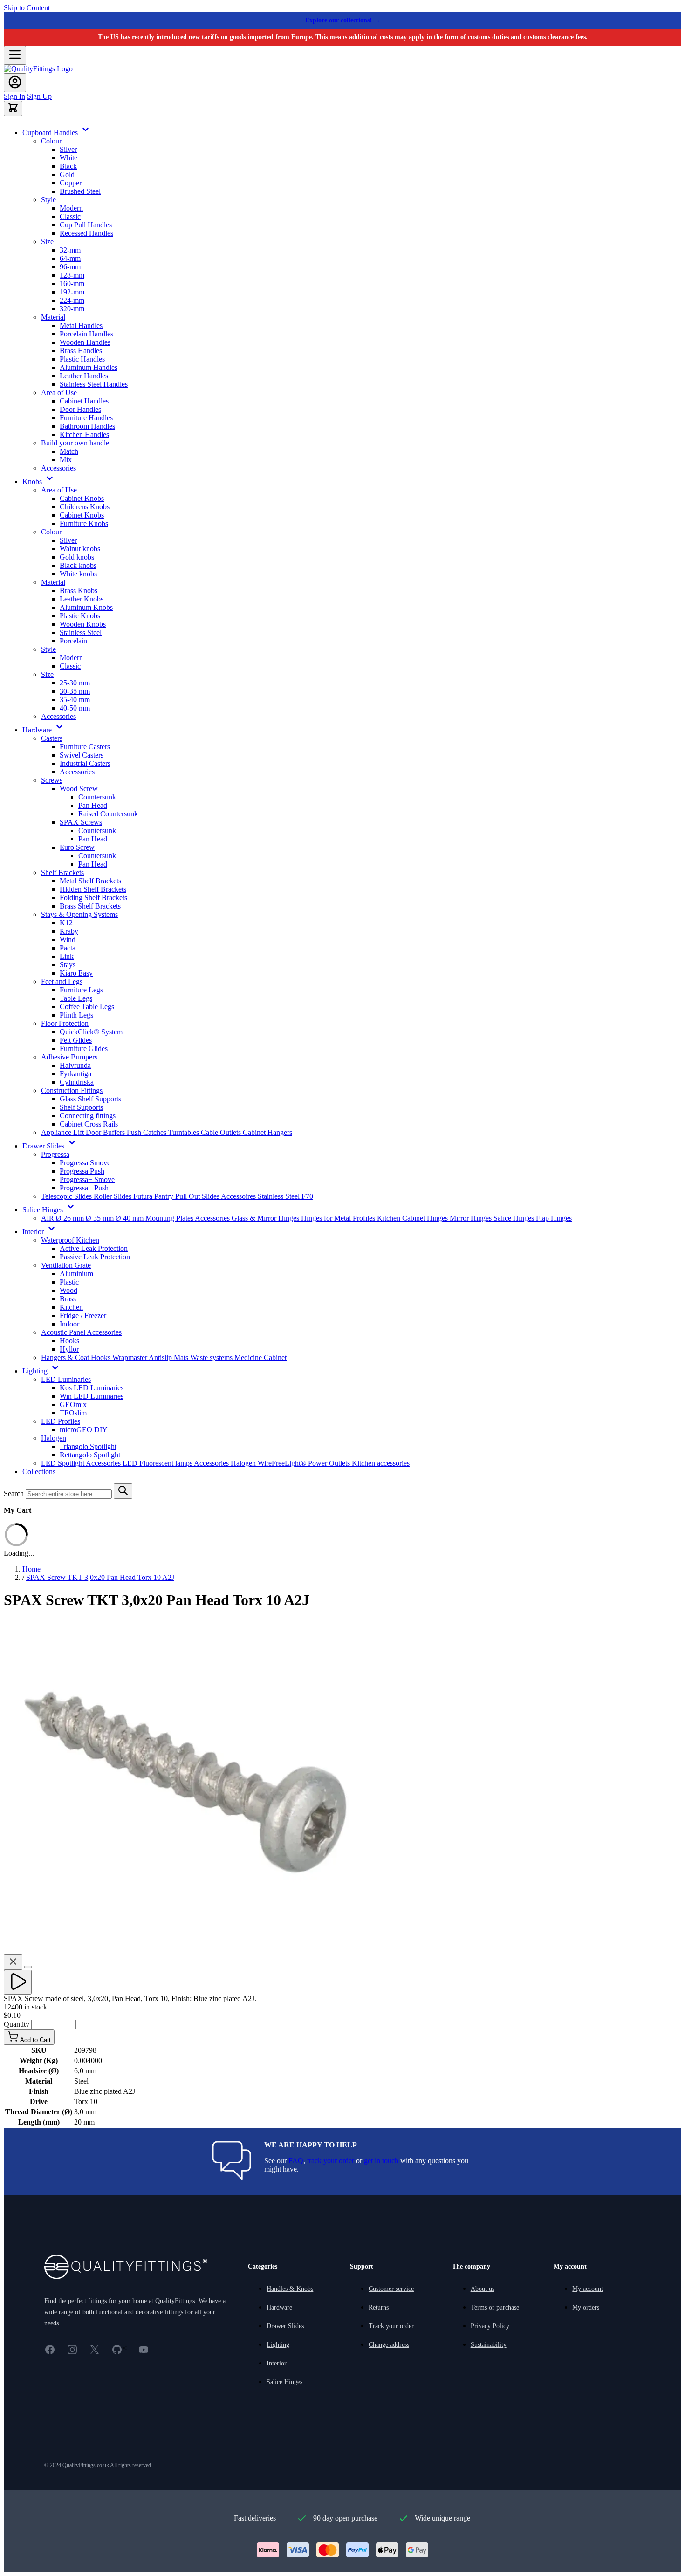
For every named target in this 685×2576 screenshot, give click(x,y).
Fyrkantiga (75, 1074)
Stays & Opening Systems (79, 914)
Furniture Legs (81, 990)
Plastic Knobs (80, 616)
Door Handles (80, 409)
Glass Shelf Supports (90, 1099)
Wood (68, 1290)
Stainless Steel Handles (94, 384)
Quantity (17, 2024)
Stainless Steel (81, 632)
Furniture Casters (85, 747)
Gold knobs (77, 557)
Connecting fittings (88, 1116)
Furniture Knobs (84, 523)
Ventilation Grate (66, 1265)
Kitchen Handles (84, 434)
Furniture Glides (84, 1049)
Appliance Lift (63, 1132)
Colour (51, 141)
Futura (144, 1196)
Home (31, 1569)
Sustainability (489, 2345)
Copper (71, 183)
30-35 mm (75, 691)
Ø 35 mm (101, 1218)
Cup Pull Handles (86, 225)
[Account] (15, 83)
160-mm (72, 284)
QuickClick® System (91, 1032)
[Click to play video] (18, 1982)
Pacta (68, 948)
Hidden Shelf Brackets (93, 889)
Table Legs (76, 998)
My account (588, 2289)
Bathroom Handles (87, 426)
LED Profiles (61, 1421)
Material (53, 317)
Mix (66, 460)
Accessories (58, 468)
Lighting (278, 2345)
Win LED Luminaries (92, 1396)
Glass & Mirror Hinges (266, 1218)
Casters (52, 738)
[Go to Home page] (38, 69)
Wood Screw (79, 789)
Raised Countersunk (108, 814)
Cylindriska (77, 1082)
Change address (389, 2345)
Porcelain (73, 641)
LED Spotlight (63, 1463)
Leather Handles (84, 376)
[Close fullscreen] (13, 1962)
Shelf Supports (81, 1107)
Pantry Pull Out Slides (188, 1196)
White (68, 158)
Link (67, 956)
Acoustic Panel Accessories (81, 1332)
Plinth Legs (76, 1015)
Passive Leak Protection (95, 1257)
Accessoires (239, 1196)
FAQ (296, 2161)
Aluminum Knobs (86, 607)
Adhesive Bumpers (69, 1057)
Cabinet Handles (84, 401)
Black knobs (78, 565)
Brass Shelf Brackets (90, 906)
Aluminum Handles (89, 367)
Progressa (55, 1154)
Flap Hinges (554, 1218)
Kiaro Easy (76, 973)
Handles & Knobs (290, 2289)
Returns (379, 2307)
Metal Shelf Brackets (90, 881)
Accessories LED (113, 1463)
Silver (68, 149)
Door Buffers (106, 1132)
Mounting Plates (170, 1218)
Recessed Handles (86, 233)
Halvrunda (75, 1065)
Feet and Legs (62, 981)
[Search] (123, 1491)
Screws (52, 780)
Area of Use (59, 393)
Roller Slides (113, 1196)
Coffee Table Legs (87, 1007)
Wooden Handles (85, 342)
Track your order (391, 2326)
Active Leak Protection (94, 1248)
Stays (68, 965)
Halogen (54, 1438)
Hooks (69, 1341)
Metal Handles (81, 325)
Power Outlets (330, 1463)
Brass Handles (81, 351)
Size (47, 242)
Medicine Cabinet (260, 1357)
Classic (70, 216)
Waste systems (212, 1357)
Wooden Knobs (83, 624)
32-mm (70, 250)
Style (48, 200)
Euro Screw (77, 847)
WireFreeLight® (283, 1463)
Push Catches (147, 1132)
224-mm (72, 300)
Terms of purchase (495, 2307)
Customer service (391, 2289)
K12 (66, 923)
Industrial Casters (85, 763)
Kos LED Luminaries (92, 1388)
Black (68, 166)
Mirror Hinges (472, 1218)
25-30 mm (75, 683)
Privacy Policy (490, 2326)
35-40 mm (75, 700)
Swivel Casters (82, 755)
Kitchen (71, 1307)
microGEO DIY (84, 1430)
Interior (277, 2363)
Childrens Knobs (85, 507)
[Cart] (13, 108)
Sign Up (39, 96)
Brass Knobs (79, 591)
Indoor (69, 1324)
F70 (307, 1196)
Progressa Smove (85, 1163)
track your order (331, 2161)
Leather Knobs (82, 599)
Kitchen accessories (381, 1463)
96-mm (70, 267)
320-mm (72, 309)
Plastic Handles (82, 359)
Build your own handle (75, 443)
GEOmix (73, 1404)
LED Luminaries (66, 1379)
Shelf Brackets (62, 872)
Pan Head (93, 805)
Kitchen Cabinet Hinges (413, 1218)
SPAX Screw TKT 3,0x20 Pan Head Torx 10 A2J (100, 1577)
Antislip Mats (169, 1357)
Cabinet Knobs (82, 498)
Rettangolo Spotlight (90, 1455)
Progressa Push (82, 1171)
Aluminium (76, 1274)
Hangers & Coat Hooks (77, 1357)
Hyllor (69, 1349)
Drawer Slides (285, 2326)
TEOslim (73, 1413)
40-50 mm (75, 708)
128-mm (72, 275)
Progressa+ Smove (87, 1179)
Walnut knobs (80, 549)
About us (483, 2289)
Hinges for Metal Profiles (339, 1218)
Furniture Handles (86, 418)
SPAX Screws (81, 822)
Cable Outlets (222, 1132)
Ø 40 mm (130, 1218)
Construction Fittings (72, 1090)
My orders (586, 2307)
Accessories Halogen (226, 1463)
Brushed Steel (80, 191)
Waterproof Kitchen (70, 1240)
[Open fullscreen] (28, 1967)
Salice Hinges (515, 1218)
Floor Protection (65, 1023)
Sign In (14, 96)
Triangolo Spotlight (88, 1446)
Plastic (69, 1282)
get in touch (381, 2161)
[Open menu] (15, 55)
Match (69, 451)
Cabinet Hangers (267, 1132)
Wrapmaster (130, 1357)
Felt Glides (76, 1040)
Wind (68, 940)
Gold (67, 174)
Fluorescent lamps (167, 1463)
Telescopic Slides (67, 1196)
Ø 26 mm (71, 1218)
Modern (71, 208)
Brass (68, 1299)
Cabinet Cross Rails (89, 1124)
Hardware (279, 2307)
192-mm (72, 292)
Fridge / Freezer (83, 1315)
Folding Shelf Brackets (93, 898)
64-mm (70, 258)
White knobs (78, 574)
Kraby (69, 931)
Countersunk (97, 797)
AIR (48, 1218)
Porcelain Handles (86, 334)
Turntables (185, 1132)
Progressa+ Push (84, 1188)
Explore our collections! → (343, 20)
